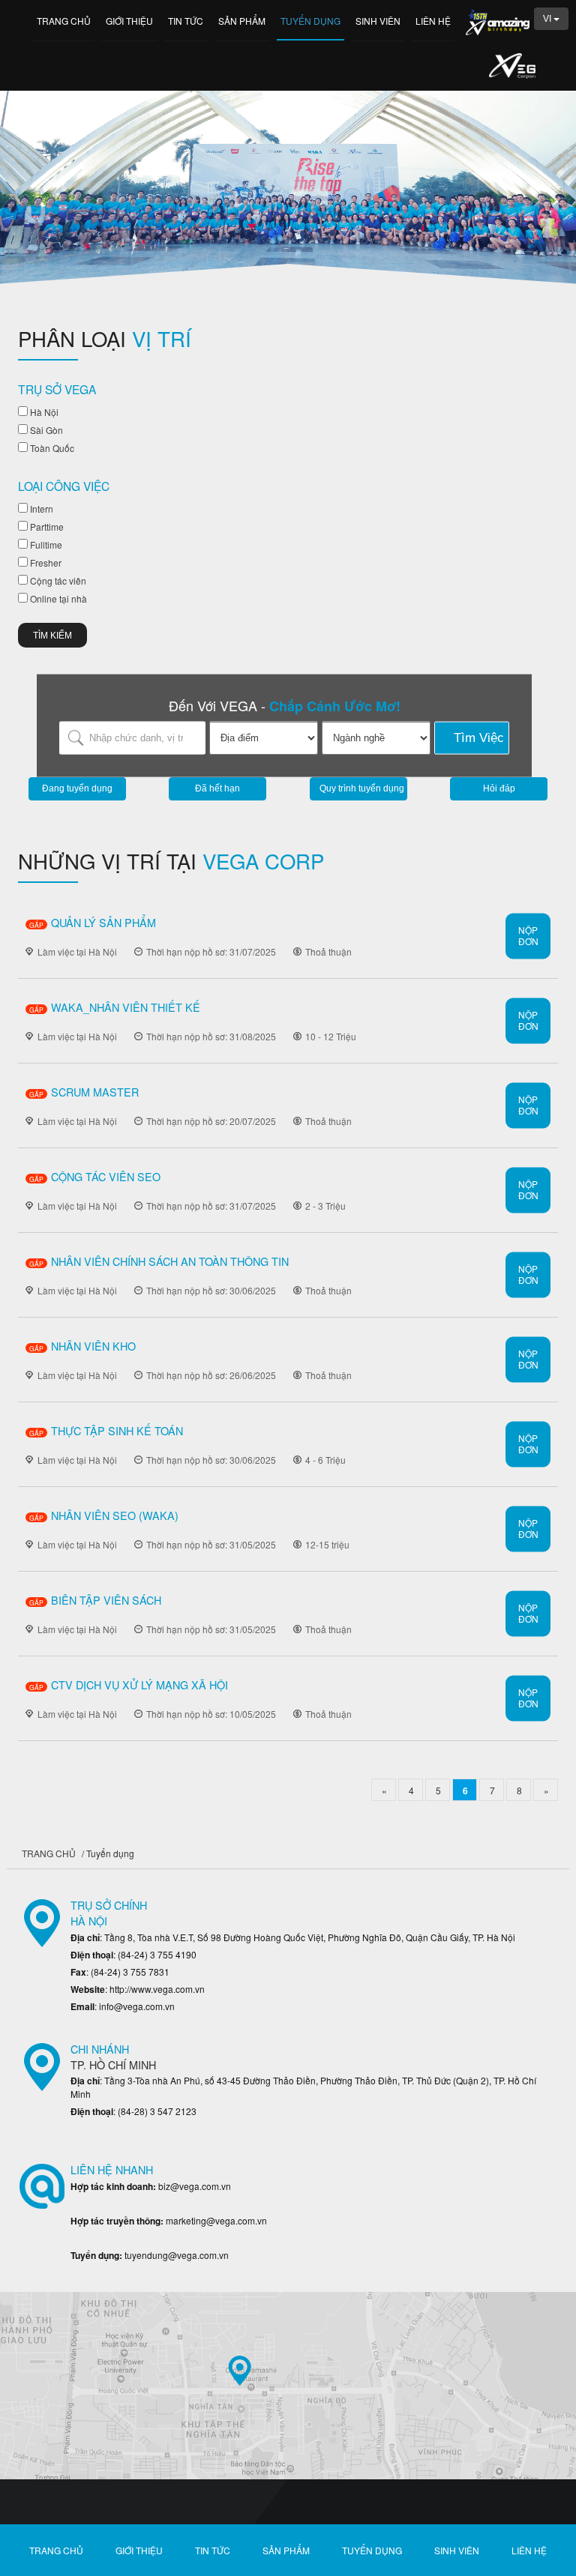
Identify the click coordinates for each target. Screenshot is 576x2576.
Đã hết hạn (217, 788)
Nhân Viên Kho (93, 1346)
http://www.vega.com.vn (157, 1989)
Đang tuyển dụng (77, 788)
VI (548, 19)
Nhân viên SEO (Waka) (115, 1515)
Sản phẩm (242, 21)
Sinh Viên (378, 21)
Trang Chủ (49, 1853)
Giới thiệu (129, 21)
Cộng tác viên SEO (106, 1176)
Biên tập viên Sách (106, 1600)
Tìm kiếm (52, 636)
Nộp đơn (528, 935)
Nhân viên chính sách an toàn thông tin (170, 1261)
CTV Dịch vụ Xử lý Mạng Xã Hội (139, 1684)
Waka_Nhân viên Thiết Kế (126, 1007)
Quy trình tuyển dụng (362, 788)
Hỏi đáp (499, 788)
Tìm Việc (479, 738)
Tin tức (186, 21)
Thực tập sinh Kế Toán (117, 1430)
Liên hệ (433, 21)
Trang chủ (64, 21)
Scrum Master (95, 1092)
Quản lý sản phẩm (103, 922)
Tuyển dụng (310, 21)
